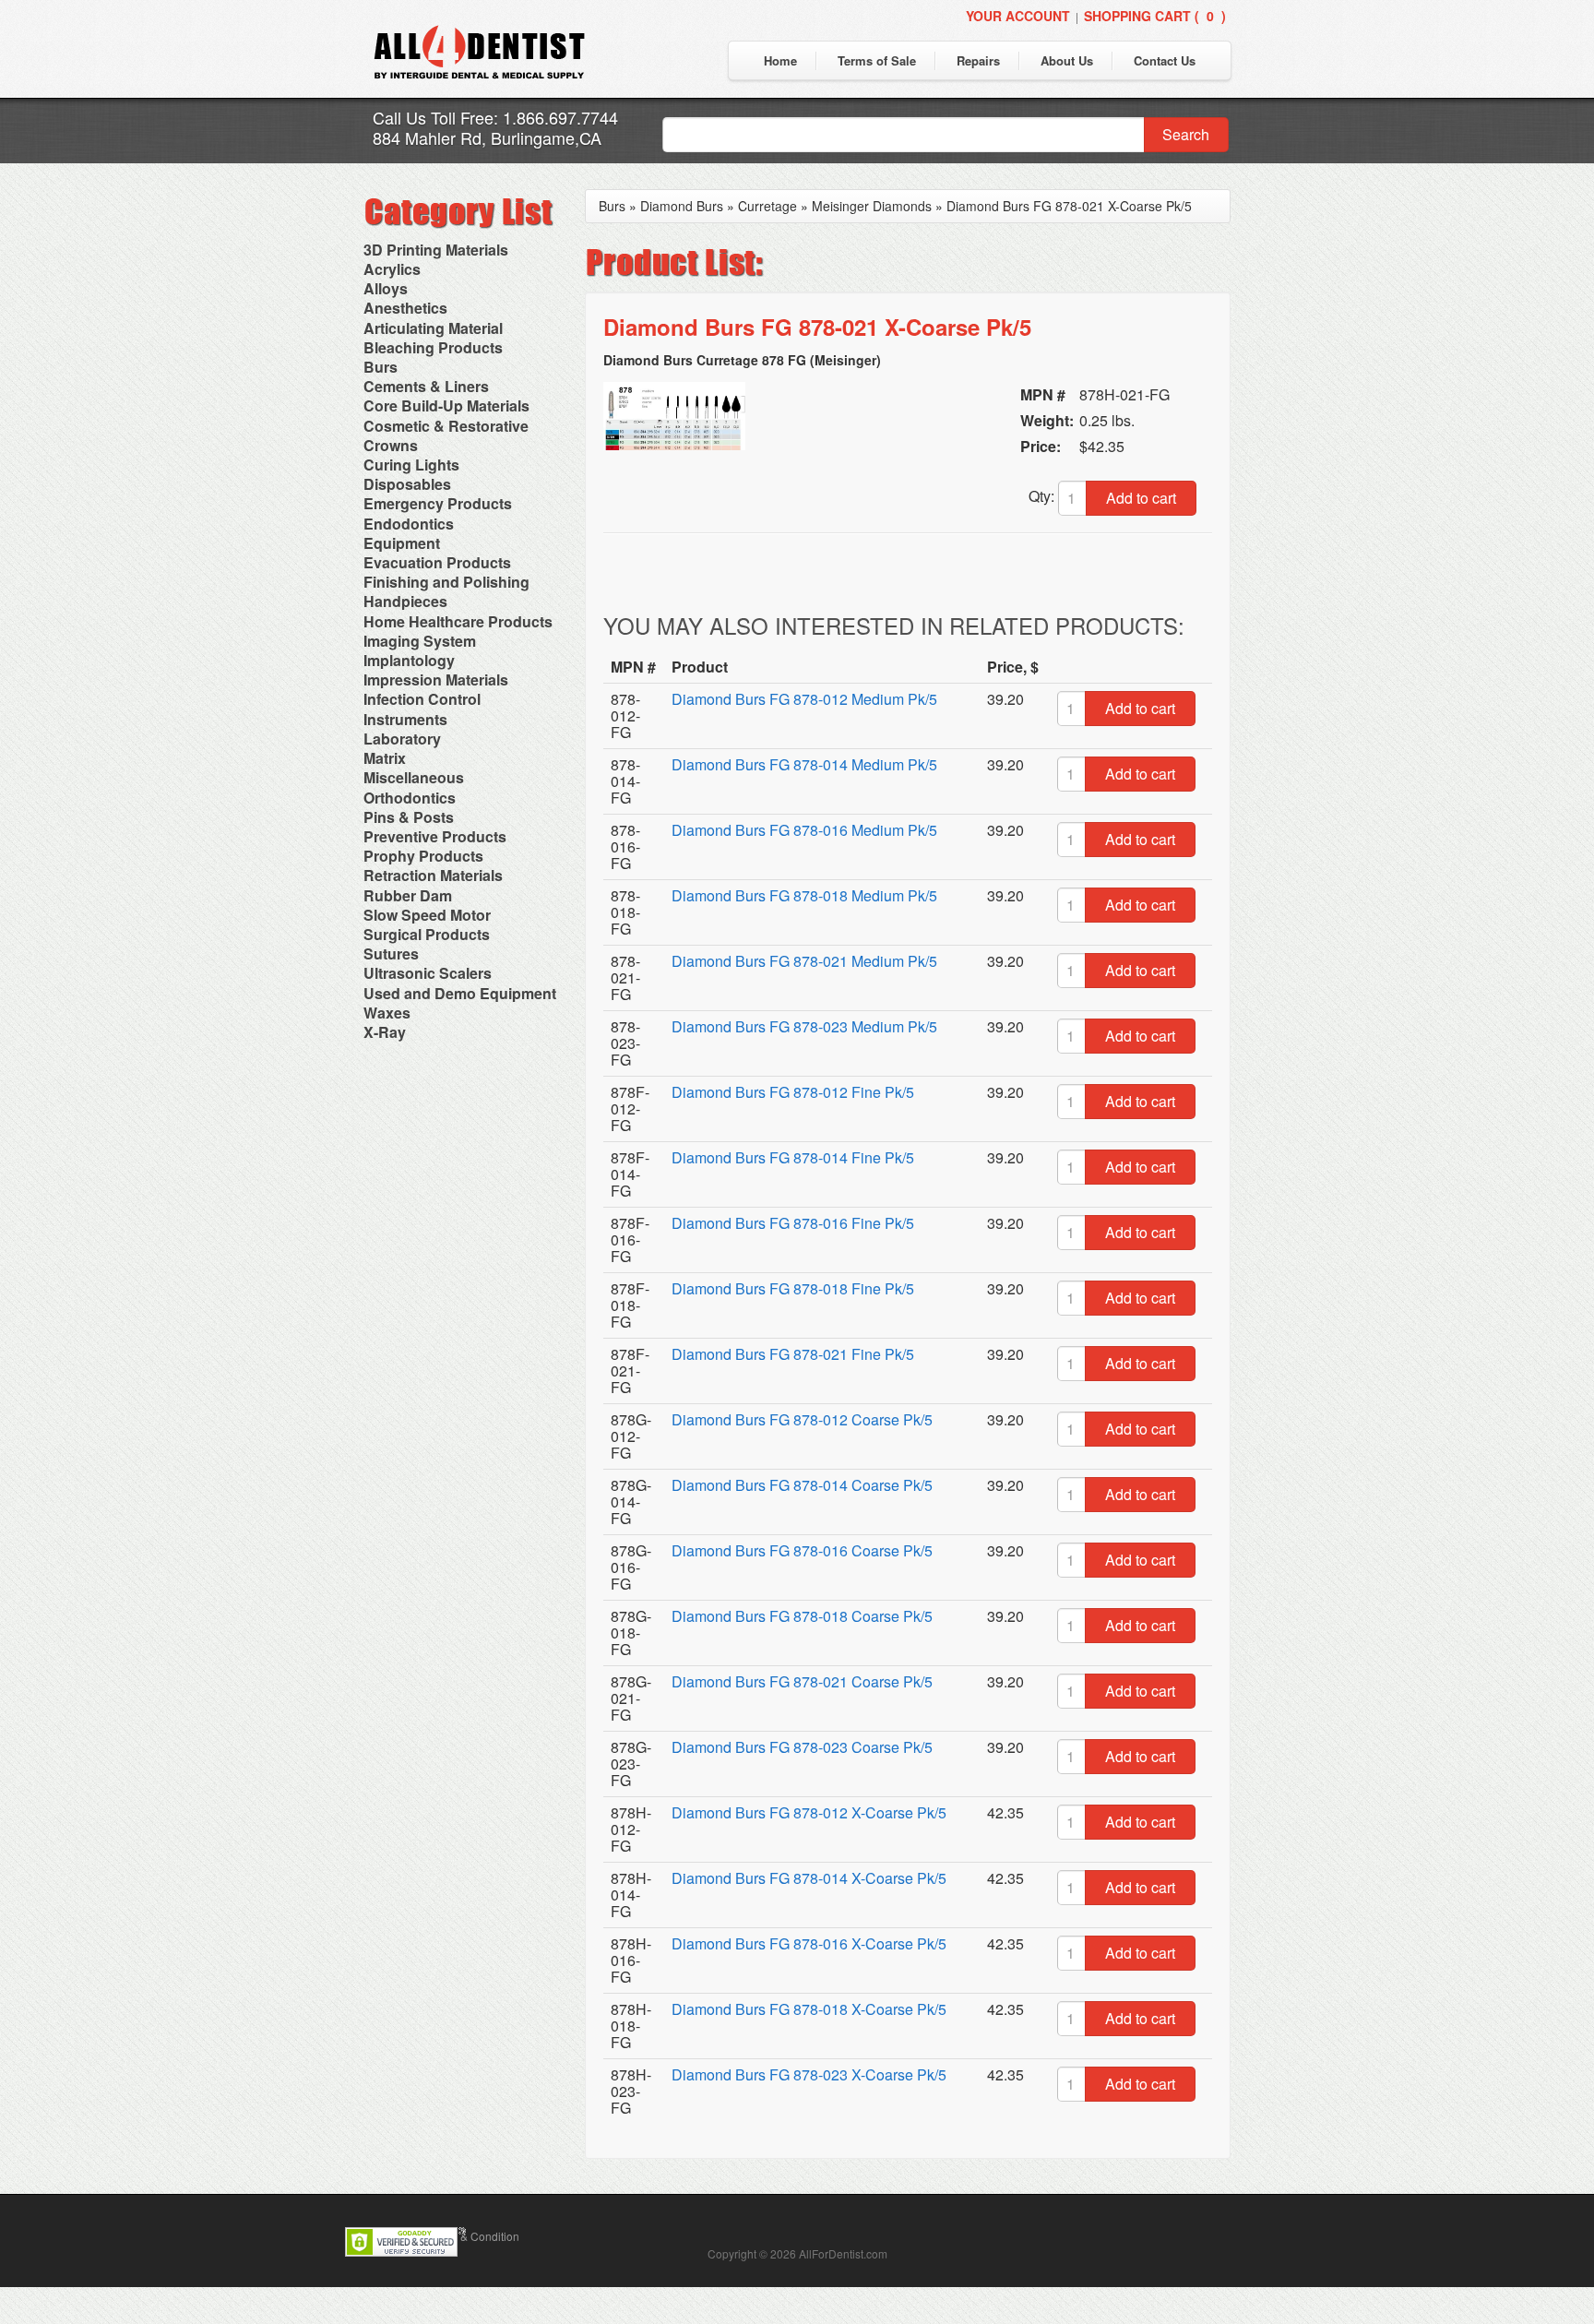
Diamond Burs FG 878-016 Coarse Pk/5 (802, 1550)
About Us (1067, 60)
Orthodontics (410, 798)
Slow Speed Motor (427, 915)
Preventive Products (435, 836)
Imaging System (420, 641)
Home (780, 60)
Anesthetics (405, 308)
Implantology (409, 660)
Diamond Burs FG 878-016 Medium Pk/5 (804, 830)
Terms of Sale (877, 60)
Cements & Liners (426, 386)
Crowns (391, 445)
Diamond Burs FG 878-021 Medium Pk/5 (804, 961)
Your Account (1018, 16)
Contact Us (1165, 60)
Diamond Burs (682, 206)
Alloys (386, 288)
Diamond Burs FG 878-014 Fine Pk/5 (793, 1157)
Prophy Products (423, 856)
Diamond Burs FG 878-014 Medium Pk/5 (804, 764)
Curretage (767, 206)
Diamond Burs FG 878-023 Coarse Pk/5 (802, 1747)
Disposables (407, 484)
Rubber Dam (408, 895)
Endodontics (409, 524)
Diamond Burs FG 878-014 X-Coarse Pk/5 (809, 1878)
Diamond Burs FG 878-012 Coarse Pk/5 (802, 1419)
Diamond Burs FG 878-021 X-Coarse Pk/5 (1069, 206)
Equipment (402, 543)
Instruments (405, 719)
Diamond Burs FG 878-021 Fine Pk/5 (793, 1354)
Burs (381, 367)
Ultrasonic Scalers (428, 973)
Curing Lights (411, 465)
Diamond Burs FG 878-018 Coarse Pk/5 (802, 1616)
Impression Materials (436, 679)
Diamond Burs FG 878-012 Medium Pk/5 (804, 699)
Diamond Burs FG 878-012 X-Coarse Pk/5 (809, 1812)
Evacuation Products (437, 562)
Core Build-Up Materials (446, 405)
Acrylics (392, 269)
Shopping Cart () (1155, 16)
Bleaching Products (433, 347)
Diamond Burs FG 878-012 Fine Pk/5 (793, 1092)
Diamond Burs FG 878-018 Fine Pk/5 (793, 1288)
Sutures (391, 953)
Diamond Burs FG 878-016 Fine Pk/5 (793, 1223)
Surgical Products (427, 934)
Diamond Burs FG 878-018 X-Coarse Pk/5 (809, 2009)
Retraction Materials (433, 875)
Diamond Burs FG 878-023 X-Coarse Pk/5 (809, 2074)
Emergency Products (438, 503)
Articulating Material (433, 328)
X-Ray (385, 1032)
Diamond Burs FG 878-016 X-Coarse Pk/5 (809, 1943)
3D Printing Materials (436, 250)
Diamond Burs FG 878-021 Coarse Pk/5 (802, 1681)
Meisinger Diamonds (872, 206)
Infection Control (422, 699)
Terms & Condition (473, 2236)
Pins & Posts (409, 817)
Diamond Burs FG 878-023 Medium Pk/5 (804, 1026)
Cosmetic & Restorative (446, 426)
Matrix (385, 758)
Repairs (978, 60)
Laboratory (402, 739)
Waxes (387, 1013)
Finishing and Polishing (446, 582)
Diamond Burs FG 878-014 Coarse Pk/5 (802, 1485)
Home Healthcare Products (458, 621)
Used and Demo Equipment (460, 993)
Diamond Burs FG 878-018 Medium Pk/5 (804, 895)
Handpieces (405, 601)
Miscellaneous (414, 777)
